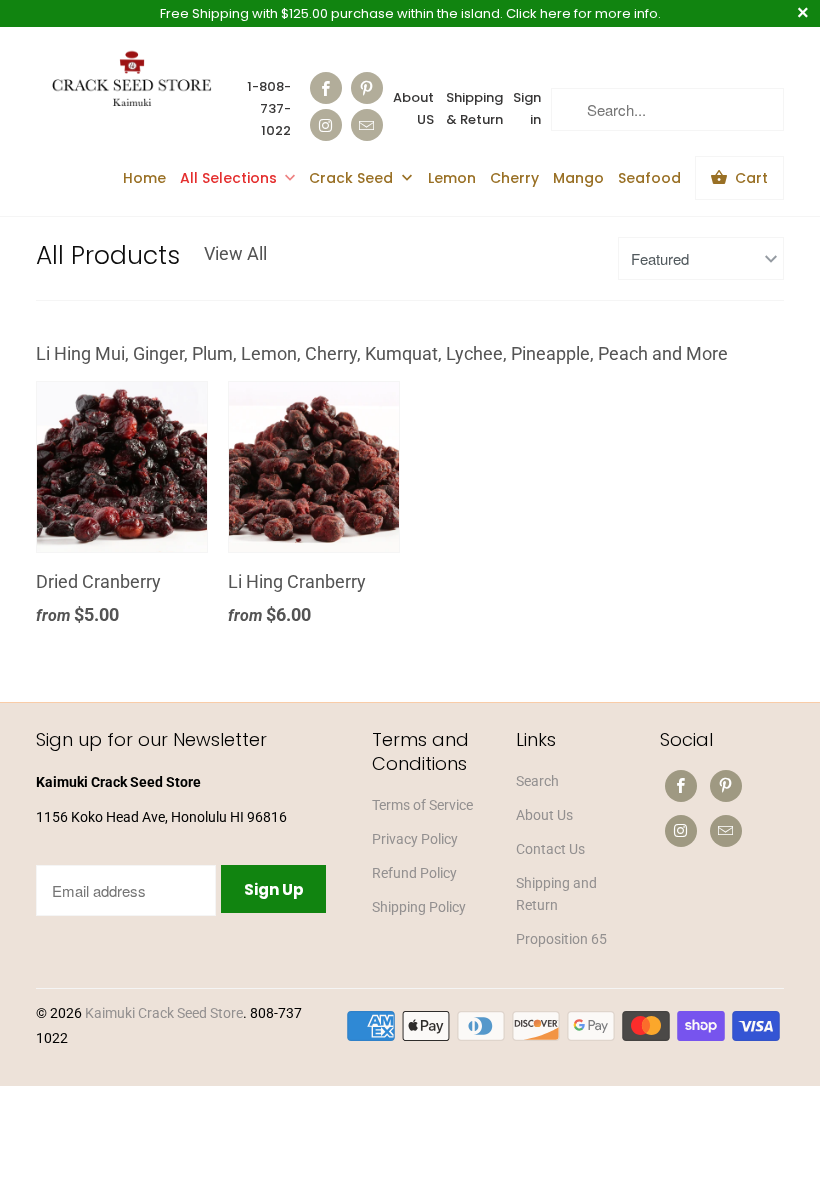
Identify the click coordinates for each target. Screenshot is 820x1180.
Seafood (649, 178)
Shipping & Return (474, 108)
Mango (578, 178)
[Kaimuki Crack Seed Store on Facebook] (326, 88)
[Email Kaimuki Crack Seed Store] (367, 125)
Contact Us (550, 849)
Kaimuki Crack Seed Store (164, 1013)
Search (537, 781)
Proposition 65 (561, 939)
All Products (108, 255)
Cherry (514, 178)
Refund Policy (414, 873)
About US (413, 108)
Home (144, 178)
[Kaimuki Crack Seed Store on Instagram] (326, 125)
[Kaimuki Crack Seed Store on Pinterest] (367, 88)
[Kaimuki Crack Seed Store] (132, 80)
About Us (544, 815)
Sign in (527, 108)
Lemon (452, 178)
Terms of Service (422, 805)
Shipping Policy (419, 907)
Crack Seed (353, 178)
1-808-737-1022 (269, 108)
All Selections (228, 178)
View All (235, 253)
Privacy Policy (415, 839)
